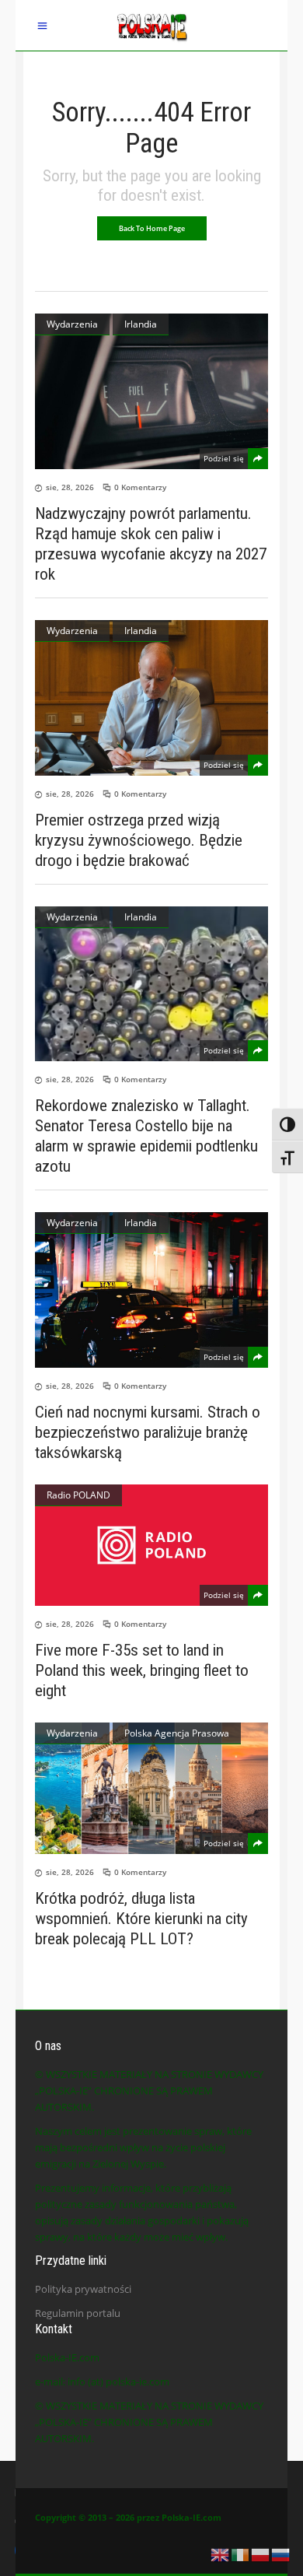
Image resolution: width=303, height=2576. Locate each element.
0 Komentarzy (140, 487)
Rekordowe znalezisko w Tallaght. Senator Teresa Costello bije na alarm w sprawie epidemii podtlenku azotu (146, 1136)
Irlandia (141, 324)
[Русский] (281, 2553)
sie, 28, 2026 (70, 487)
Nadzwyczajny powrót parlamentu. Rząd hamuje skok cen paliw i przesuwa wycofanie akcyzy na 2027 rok (151, 544)
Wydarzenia (72, 324)
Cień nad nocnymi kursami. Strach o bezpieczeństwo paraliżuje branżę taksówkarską (148, 1432)
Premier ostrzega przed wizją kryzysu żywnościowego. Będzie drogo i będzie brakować (139, 840)
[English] (221, 2553)
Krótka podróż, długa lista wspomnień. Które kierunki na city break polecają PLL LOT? (141, 1919)
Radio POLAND (78, 1495)
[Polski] (261, 2553)
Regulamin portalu (78, 2313)
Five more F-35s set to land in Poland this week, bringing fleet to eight (142, 1670)
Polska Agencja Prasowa (177, 1733)
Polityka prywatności (83, 2289)
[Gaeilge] (241, 2553)
